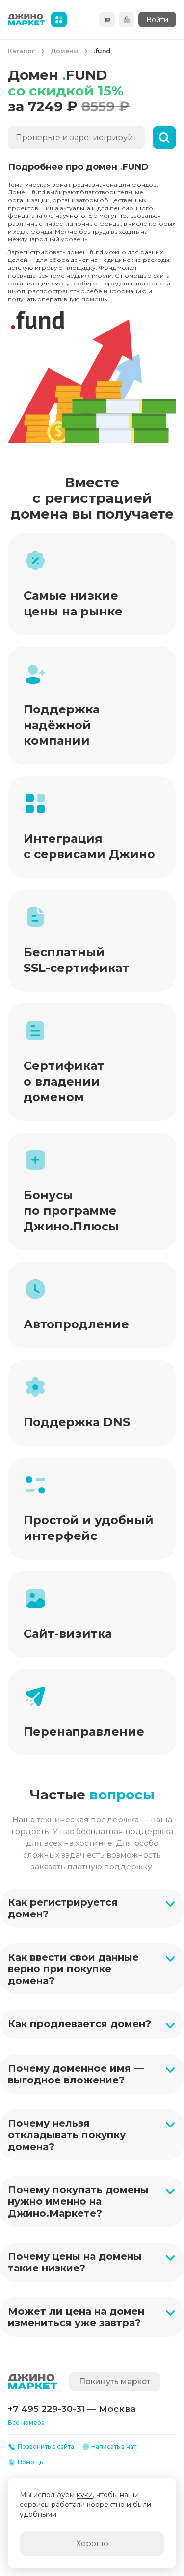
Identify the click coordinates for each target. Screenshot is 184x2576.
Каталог (21, 51)
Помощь (30, 2462)
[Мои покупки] (127, 20)
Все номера (26, 2422)
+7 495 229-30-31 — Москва (72, 2409)
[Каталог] (59, 20)
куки (85, 2495)
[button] (92, 1908)
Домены (64, 51)
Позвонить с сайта (46, 2446)
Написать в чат (114, 2446)
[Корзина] (107, 20)
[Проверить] (164, 138)
